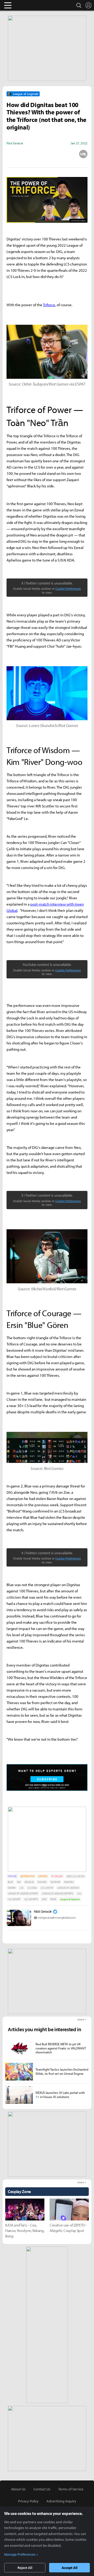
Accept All (70, 2568)
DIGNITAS (69, 1882)
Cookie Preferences (68, 589)
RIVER (53, 1899)
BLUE (10, 1882)
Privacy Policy (28, 2501)
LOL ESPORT (14, 1899)
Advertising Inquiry (61, 2501)
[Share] (29, 154)
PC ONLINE (57, 1876)
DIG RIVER (55, 1882)
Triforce (49, 305)
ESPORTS (43, 1876)
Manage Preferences (20, 2554)
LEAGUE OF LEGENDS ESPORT (23, 1893)
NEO (44, 1899)
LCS (22, 1888)
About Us (18, 2489)
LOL (79, 1893)
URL (83, 154)
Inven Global (28, 5)
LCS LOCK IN (47, 1888)
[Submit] (47, 154)
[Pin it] (65, 154)
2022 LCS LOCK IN (76, 1876)
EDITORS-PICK (28, 1876)
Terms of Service (71, 2489)
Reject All (25, 2568)
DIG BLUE (29, 1882)
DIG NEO (42, 1882)
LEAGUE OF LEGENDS (68, 1888)
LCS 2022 (32, 1888)
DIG (19, 1882)
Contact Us (42, 2489)
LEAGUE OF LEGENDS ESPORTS (57, 1893)
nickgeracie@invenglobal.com (57, 1918)
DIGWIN (12, 1888)
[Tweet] (11, 154)
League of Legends (70, 1899)
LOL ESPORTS (31, 1899)
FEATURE (12, 1876)
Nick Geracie (43, 1911)
